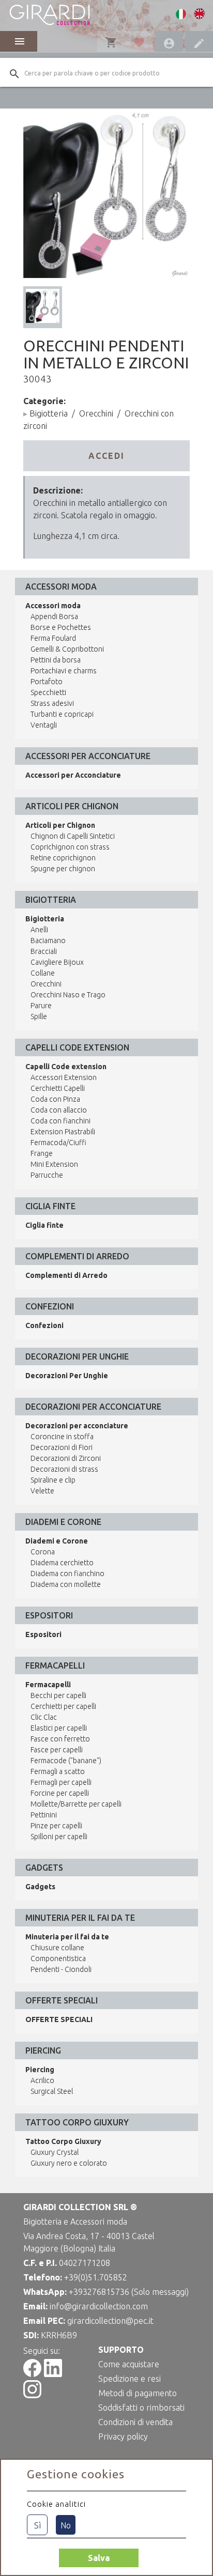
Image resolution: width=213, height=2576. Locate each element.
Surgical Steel (52, 2091)
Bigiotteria (49, 413)
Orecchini (96, 413)
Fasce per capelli (57, 1750)
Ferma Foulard (53, 638)
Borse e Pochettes (61, 627)
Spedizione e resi (130, 2379)
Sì (37, 2525)
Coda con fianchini (60, 1121)
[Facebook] (32, 2374)
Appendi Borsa (54, 616)
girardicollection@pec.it (110, 2321)
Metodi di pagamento (138, 2393)
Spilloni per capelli (59, 1837)
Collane (43, 973)
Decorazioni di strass (64, 1469)
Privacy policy (123, 2436)
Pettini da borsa (56, 660)
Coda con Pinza (55, 1099)
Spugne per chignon (63, 869)
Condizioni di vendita (135, 2422)
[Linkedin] (53, 2374)
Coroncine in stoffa (62, 1437)
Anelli (39, 930)
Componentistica (58, 1958)
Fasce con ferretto (60, 1739)
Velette (42, 1491)
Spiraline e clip (53, 1480)
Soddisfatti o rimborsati (141, 2408)
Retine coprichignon (63, 858)
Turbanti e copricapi (62, 714)
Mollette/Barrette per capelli (76, 1804)
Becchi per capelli (58, 1695)
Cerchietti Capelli (58, 1088)
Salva (99, 2558)
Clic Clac (44, 1717)
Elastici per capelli (59, 1728)
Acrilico (42, 2080)
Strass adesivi (52, 703)
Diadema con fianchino (67, 1574)
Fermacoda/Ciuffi (58, 1143)
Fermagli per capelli (61, 1782)
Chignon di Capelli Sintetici (73, 836)
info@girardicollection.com (99, 2306)
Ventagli (44, 725)
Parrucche (47, 1175)
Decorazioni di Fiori (62, 1447)
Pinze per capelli (56, 1826)
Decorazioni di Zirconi (66, 1458)
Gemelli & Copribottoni (67, 649)
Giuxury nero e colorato (69, 2163)
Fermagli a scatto (58, 1771)
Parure (41, 1006)
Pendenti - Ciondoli (61, 1969)
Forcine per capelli (60, 1793)
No (66, 2525)
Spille (39, 1016)
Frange (42, 1153)
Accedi (106, 456)
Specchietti (48, 692)
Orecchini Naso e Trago (68, 995)
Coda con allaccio (59, 1110)
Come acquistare (129, 2364)
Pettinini (44, 1815)
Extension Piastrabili (63, 1132)
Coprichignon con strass (70, 847)
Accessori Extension (64, 1077)
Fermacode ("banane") (66, 1761)
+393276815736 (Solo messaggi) (129, 2292)
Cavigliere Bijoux (57, 962)
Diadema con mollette (66, 1584)
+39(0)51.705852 (96, 2277)
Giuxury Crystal (55, 2152)
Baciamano (48, 940)
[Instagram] (32, 2395)
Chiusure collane (57, 1948)
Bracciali (44, 951)
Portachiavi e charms (64, 671)
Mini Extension (54, 1164)
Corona (43, 1552)
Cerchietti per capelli (63, 1706)
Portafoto (47, 682)
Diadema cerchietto (62, 1563)
